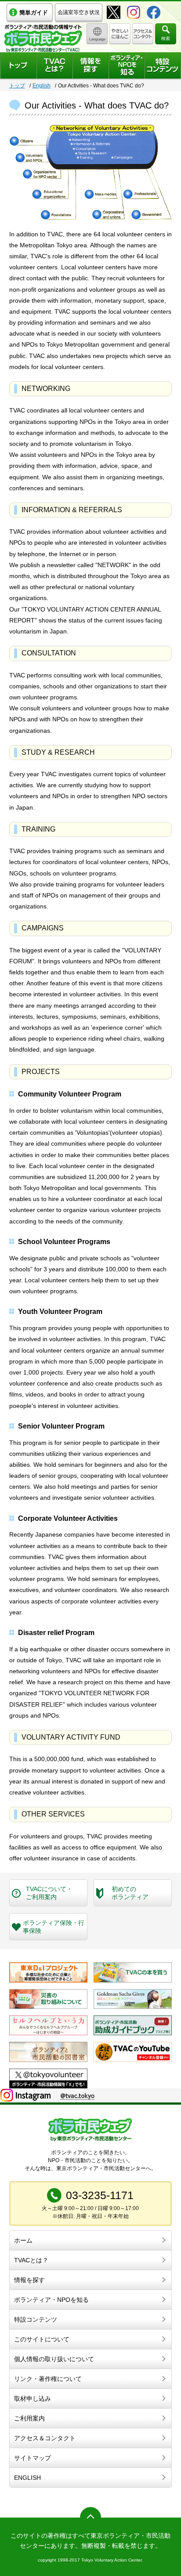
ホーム (23, 2240)
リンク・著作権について (48, 2379)
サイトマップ (33, 2458)
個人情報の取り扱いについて (54, 2359)
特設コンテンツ (36, 2319)
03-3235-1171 (100, 2195)
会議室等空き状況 (79, 12)
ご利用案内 (29, 2418)
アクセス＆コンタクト (45, 2438)
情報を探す (29, 2280)
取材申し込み (33, 2399)
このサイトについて (42, 2339)
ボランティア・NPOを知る (51, 2300)
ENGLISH (27, 2478)
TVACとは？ (31, 2260)
